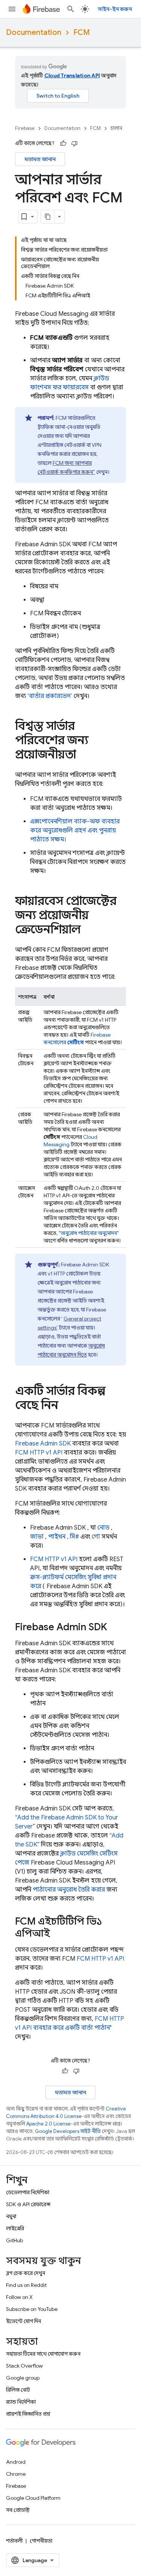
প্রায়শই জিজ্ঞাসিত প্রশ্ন (28, 2414)
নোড (103, 1528)
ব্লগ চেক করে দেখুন (26, 2273)
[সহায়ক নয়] (74, 143)
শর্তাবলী (14, 2541)
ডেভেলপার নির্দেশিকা (28, 2192)
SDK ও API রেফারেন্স (28, 2204)
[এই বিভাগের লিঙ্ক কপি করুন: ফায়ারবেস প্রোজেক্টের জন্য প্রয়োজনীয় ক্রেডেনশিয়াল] (88, 930)
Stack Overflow (24, 2366)
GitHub (14, 2240)
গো (96, 1537)
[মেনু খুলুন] (12, 9)
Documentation (34, 32)
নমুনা (11, 2216)
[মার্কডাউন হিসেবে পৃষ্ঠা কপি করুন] (48, 217)
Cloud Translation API (72, 75)
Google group (23, 2378)
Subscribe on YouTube (32, 2309)
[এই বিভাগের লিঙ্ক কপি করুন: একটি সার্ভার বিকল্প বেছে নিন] (66, 1406)
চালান (116, 128)
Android (16, 2462)
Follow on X (19, 2297)
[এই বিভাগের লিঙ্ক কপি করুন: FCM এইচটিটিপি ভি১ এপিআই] (58, 1934)
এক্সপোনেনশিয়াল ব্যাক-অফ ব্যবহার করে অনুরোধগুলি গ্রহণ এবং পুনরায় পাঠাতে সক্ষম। (75, 831)
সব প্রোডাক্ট (18, 2510)
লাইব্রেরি (15, 2228)
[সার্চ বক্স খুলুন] (71, 9)
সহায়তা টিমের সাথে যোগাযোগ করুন (43, 2354)
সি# (74, 1537)
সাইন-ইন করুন (115, 9)
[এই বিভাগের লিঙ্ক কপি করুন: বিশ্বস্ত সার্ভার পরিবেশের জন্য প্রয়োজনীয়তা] (83, 755)
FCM (82, 32)
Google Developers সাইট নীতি (68, 2131)
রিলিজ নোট (18, 2390)
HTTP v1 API (39, 1453)
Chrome (16, 2474)
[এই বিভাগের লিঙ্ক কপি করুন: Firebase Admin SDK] (115, 1628)
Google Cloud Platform (33, 2498)
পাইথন (57, 1537)
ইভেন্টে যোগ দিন (23, 2321)
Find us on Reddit (26, 2285)
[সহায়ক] (63, 143)
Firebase (25, 128)
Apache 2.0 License (49, 2124)
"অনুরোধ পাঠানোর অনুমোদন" (89, 1233)
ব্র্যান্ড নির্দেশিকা (21, 2402)
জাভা (37, 1537)
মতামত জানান (40, 159)
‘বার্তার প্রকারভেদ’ (50, 696)
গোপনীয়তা (41, 2541)
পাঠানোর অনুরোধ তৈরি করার (69, 1890)
